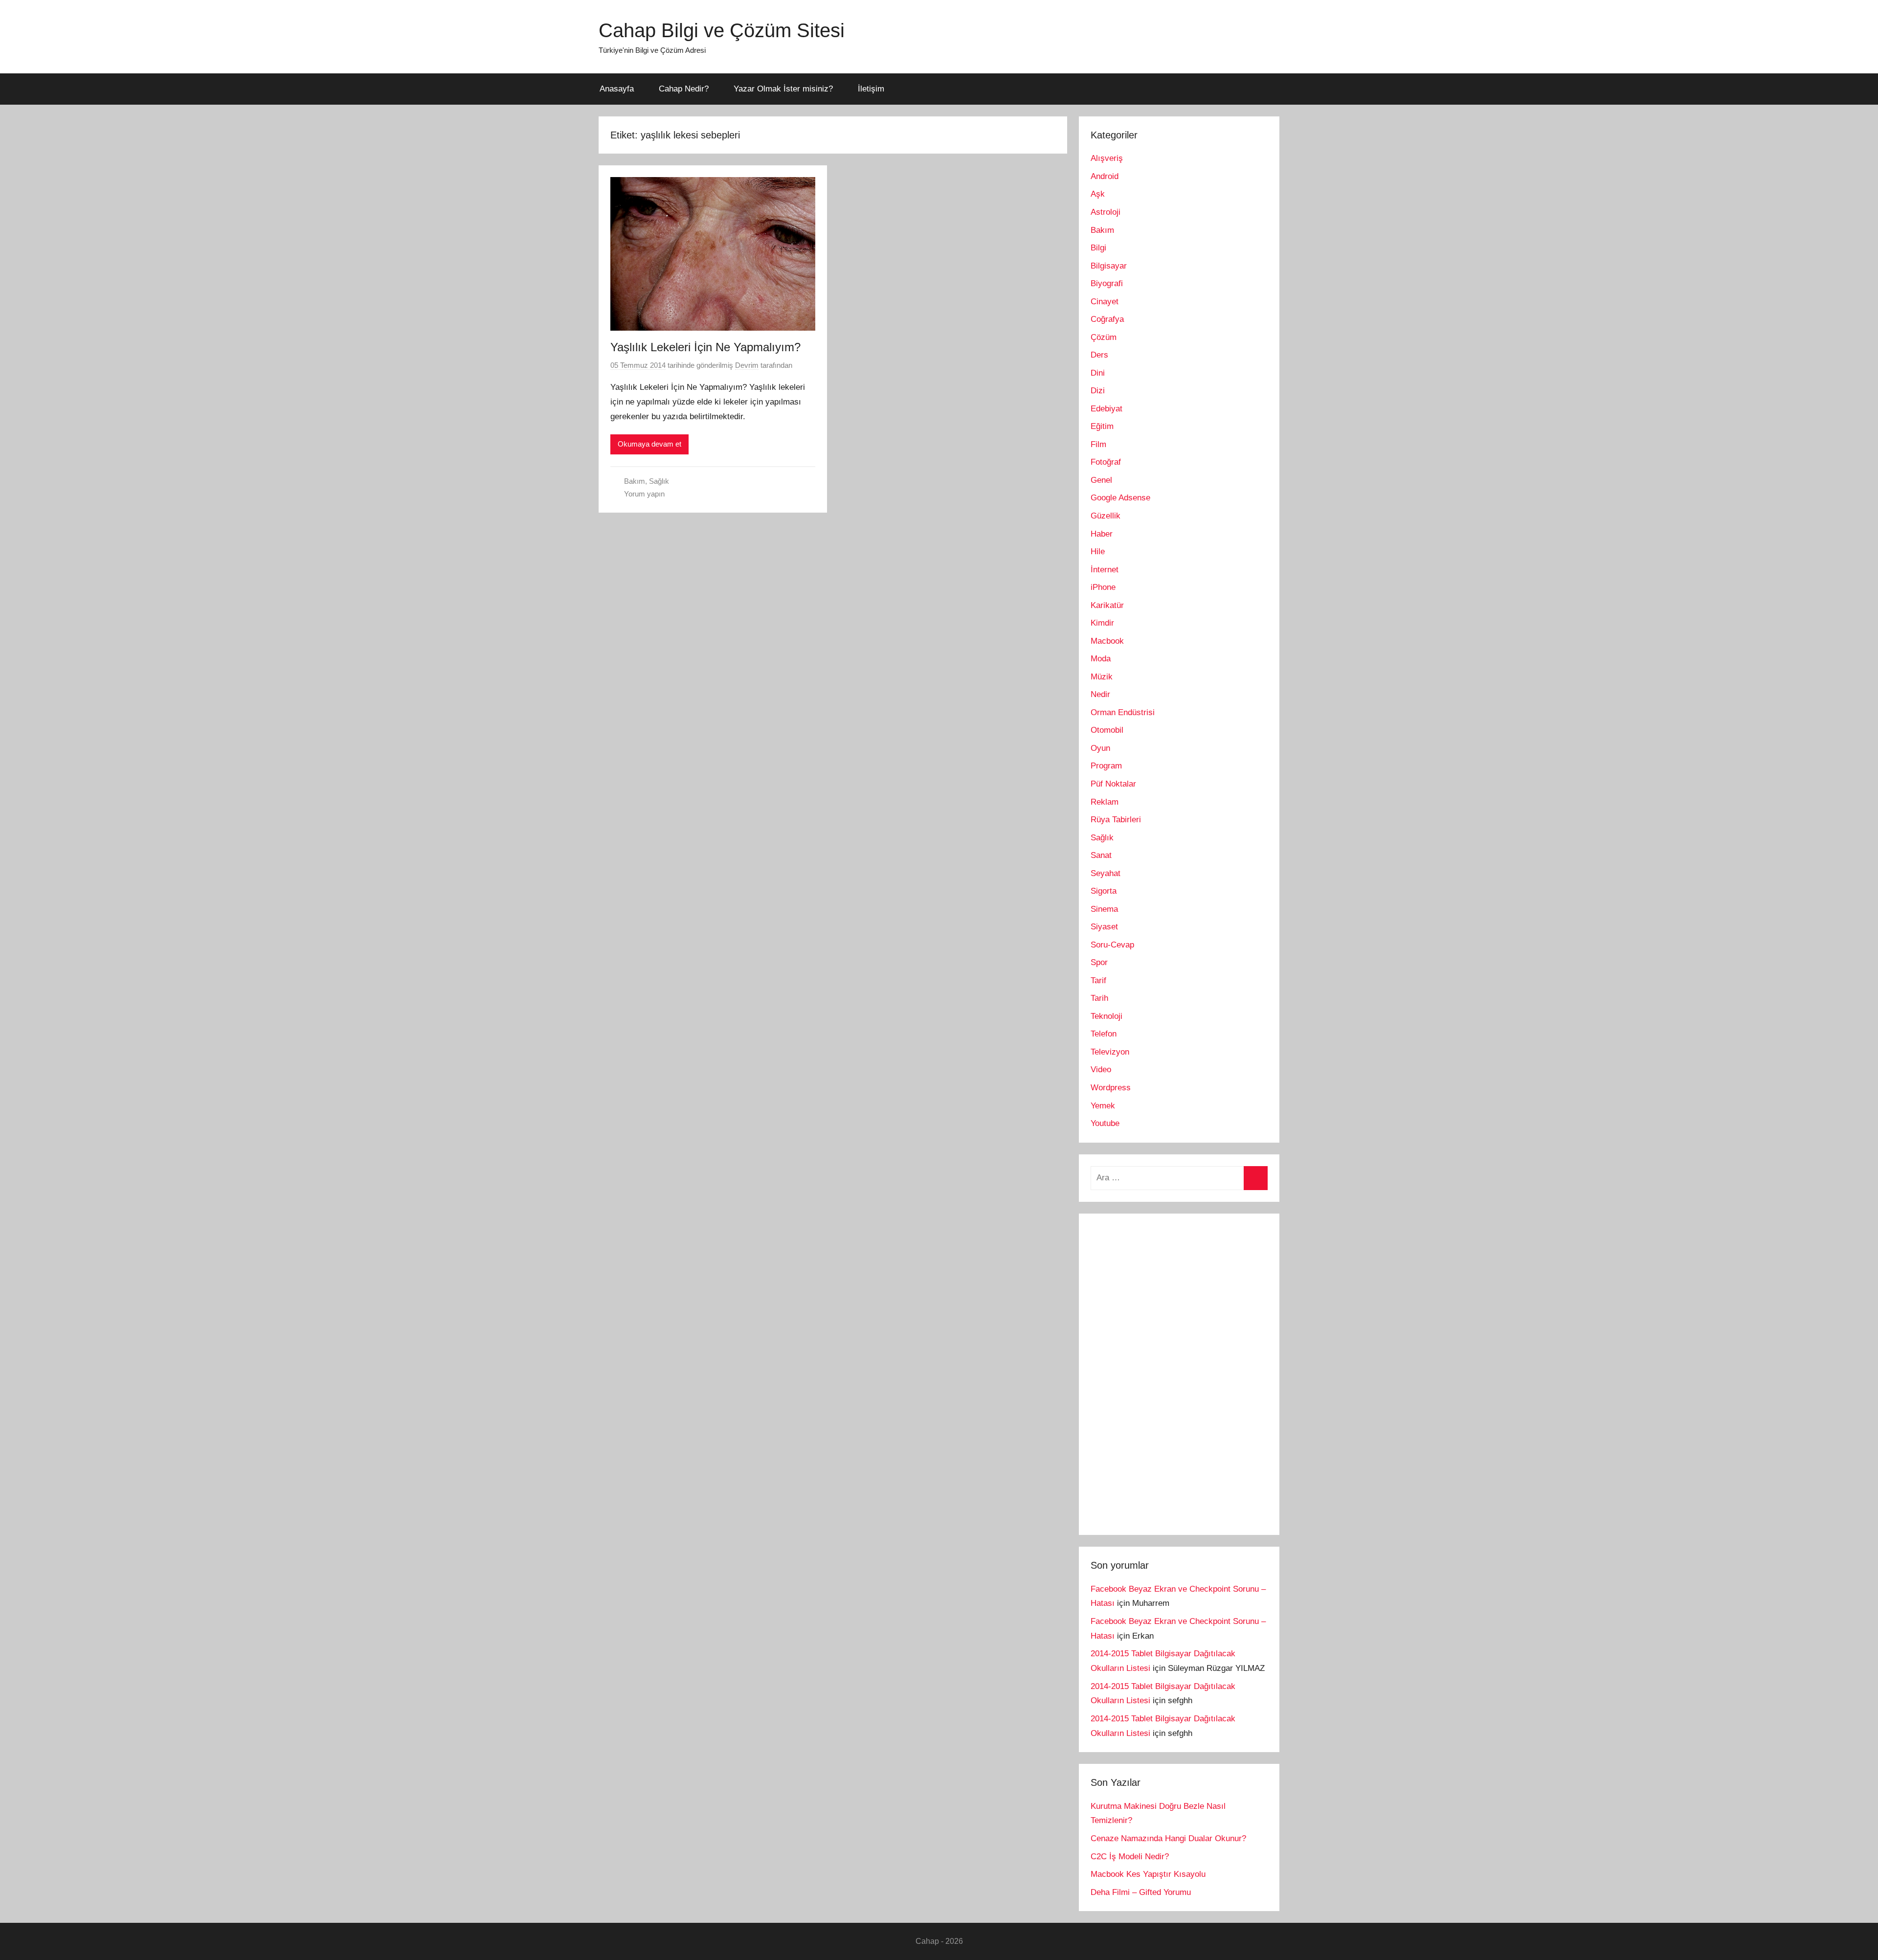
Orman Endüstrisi (1123, 712)
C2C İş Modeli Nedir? (1130, 1857)
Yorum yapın (644, 494)
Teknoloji (1107, 1016)
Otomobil (1107, 730)
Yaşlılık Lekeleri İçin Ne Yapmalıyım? (705, 347)
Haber (1102, 534)
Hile (1098, 552)
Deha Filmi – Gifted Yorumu (1141, 1892)
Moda (1101, 659)
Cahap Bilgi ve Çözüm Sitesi (722, 30)
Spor (1099, 962)
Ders (1099, 355)
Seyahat (1106, 873)
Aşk (1098, 194)
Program (1106, 766)
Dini (1098, 373)
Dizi (1098, 391)
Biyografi (1107, 283)
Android (1105, 176)
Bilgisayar (1109, 266)
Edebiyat (1107, 409)
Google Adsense (1120, 498)
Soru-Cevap (1112, 945)
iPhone (1103, 587)
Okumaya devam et (649, 444)
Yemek (1103, 1106)
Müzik (1102, 677)
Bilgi (1098, 248)
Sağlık (659, 481)
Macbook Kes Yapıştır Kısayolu (1148, 1874)
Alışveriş (1107, 158)
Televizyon (1110, 1052)
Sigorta (1104, 891)
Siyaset (1104, 927)
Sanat (1101, 855)
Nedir (1100, 694)
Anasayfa (617, 89)
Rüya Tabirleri (1116, 820)
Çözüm (1104, 337)
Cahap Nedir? (684, 89)
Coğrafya (1107, 319)
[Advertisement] (1164, 1372)
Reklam (1105, 802)
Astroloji (1106, 212)
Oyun (1100, 748)
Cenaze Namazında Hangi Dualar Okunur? (1168, 1838)
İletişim (871, 89)
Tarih (1099, 998)
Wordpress (1111, 1088)
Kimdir (1102, 623)
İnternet (1105, 570)
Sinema (1104, 909)
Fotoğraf (1106, 462)
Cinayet (1105, 302)
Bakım (635, 481)
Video (1101, 1070)
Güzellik (1106, 516)
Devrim (747, 365)
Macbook (1107, 641)
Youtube (1105, 1123)
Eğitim (1102, 426)
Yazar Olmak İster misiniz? (783, 89)
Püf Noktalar (1113, 784)
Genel (1101, 480)
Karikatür (1107, 605)
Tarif (1098, 980)
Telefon (1104, 1034)
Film (1098, 444)
